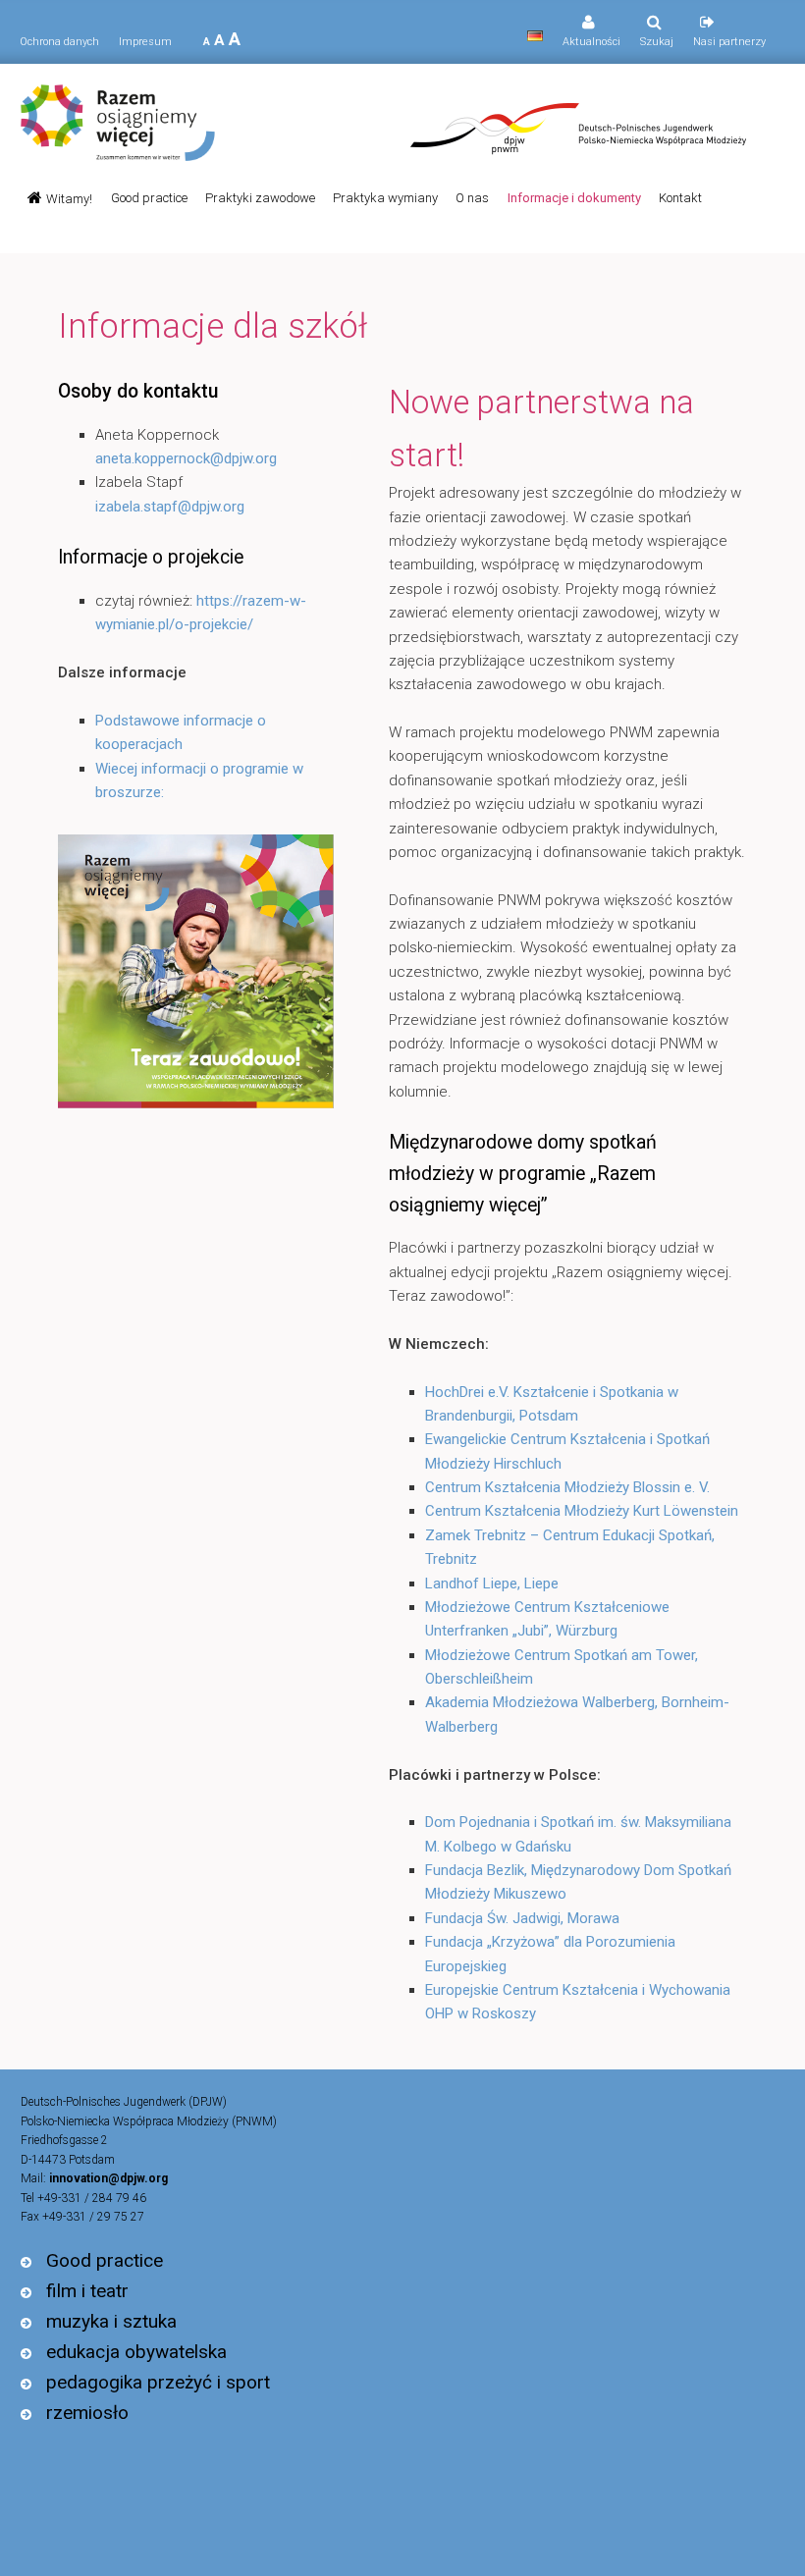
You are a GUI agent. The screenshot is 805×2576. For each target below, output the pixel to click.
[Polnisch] (535, 36)
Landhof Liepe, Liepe (492, 1583)
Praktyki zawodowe (260, 198)
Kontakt (680, 198)
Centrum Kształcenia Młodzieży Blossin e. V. (567, 1487)
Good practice (149, 198)
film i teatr (87, 2291)
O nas (472, 198)
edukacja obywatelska (136, 2352)
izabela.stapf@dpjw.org (170, 507)
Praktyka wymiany (385, 198)
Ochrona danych (59, 42)
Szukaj (657, 42)
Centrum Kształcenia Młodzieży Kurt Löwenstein (582, 1511)
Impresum (145, 42)
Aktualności (591, 42)
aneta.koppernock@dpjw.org (186, 458)
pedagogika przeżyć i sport (158, 2382)
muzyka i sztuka (111, 2321)
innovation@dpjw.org (108, 2178)
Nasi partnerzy (729, 42)
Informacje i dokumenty (574, 198)
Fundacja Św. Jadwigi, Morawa (522, 1918)
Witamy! (69, 199)
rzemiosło (87, 2413)
